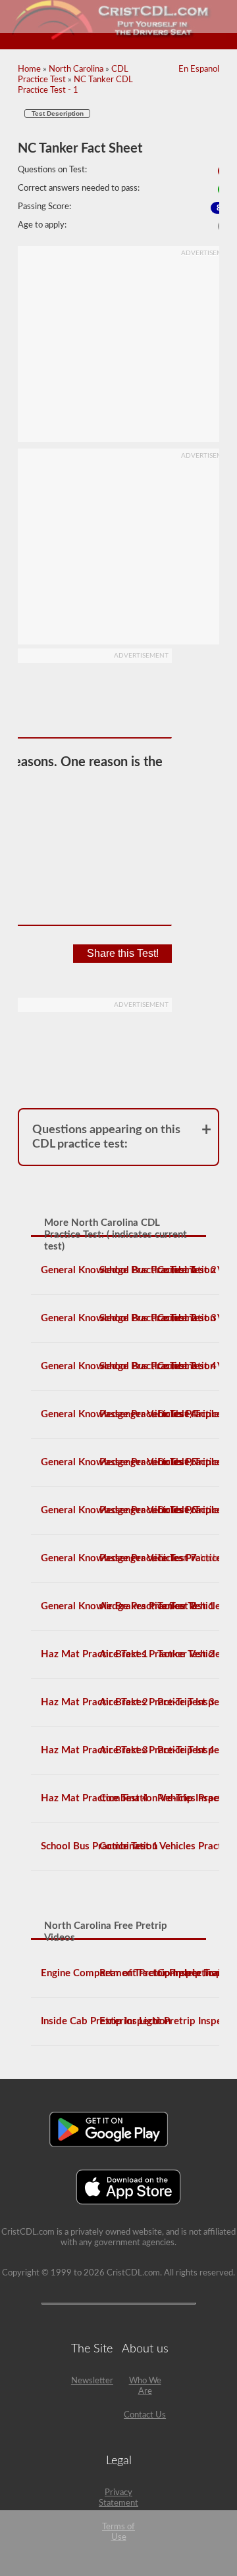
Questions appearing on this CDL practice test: (106, 1137)
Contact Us (145, 2415)
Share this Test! (123, 953)
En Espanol (199, 69)
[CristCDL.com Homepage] (119, 38)
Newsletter (92, 2381)
